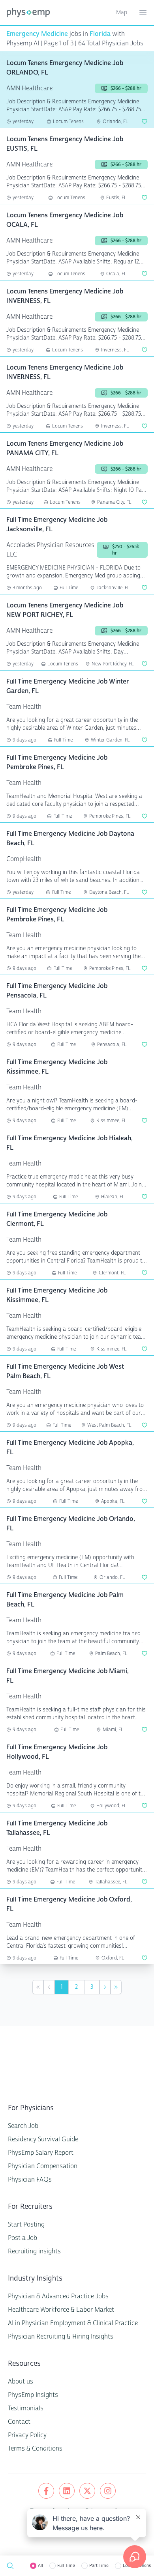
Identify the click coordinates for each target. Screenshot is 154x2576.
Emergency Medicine (37, 34)
